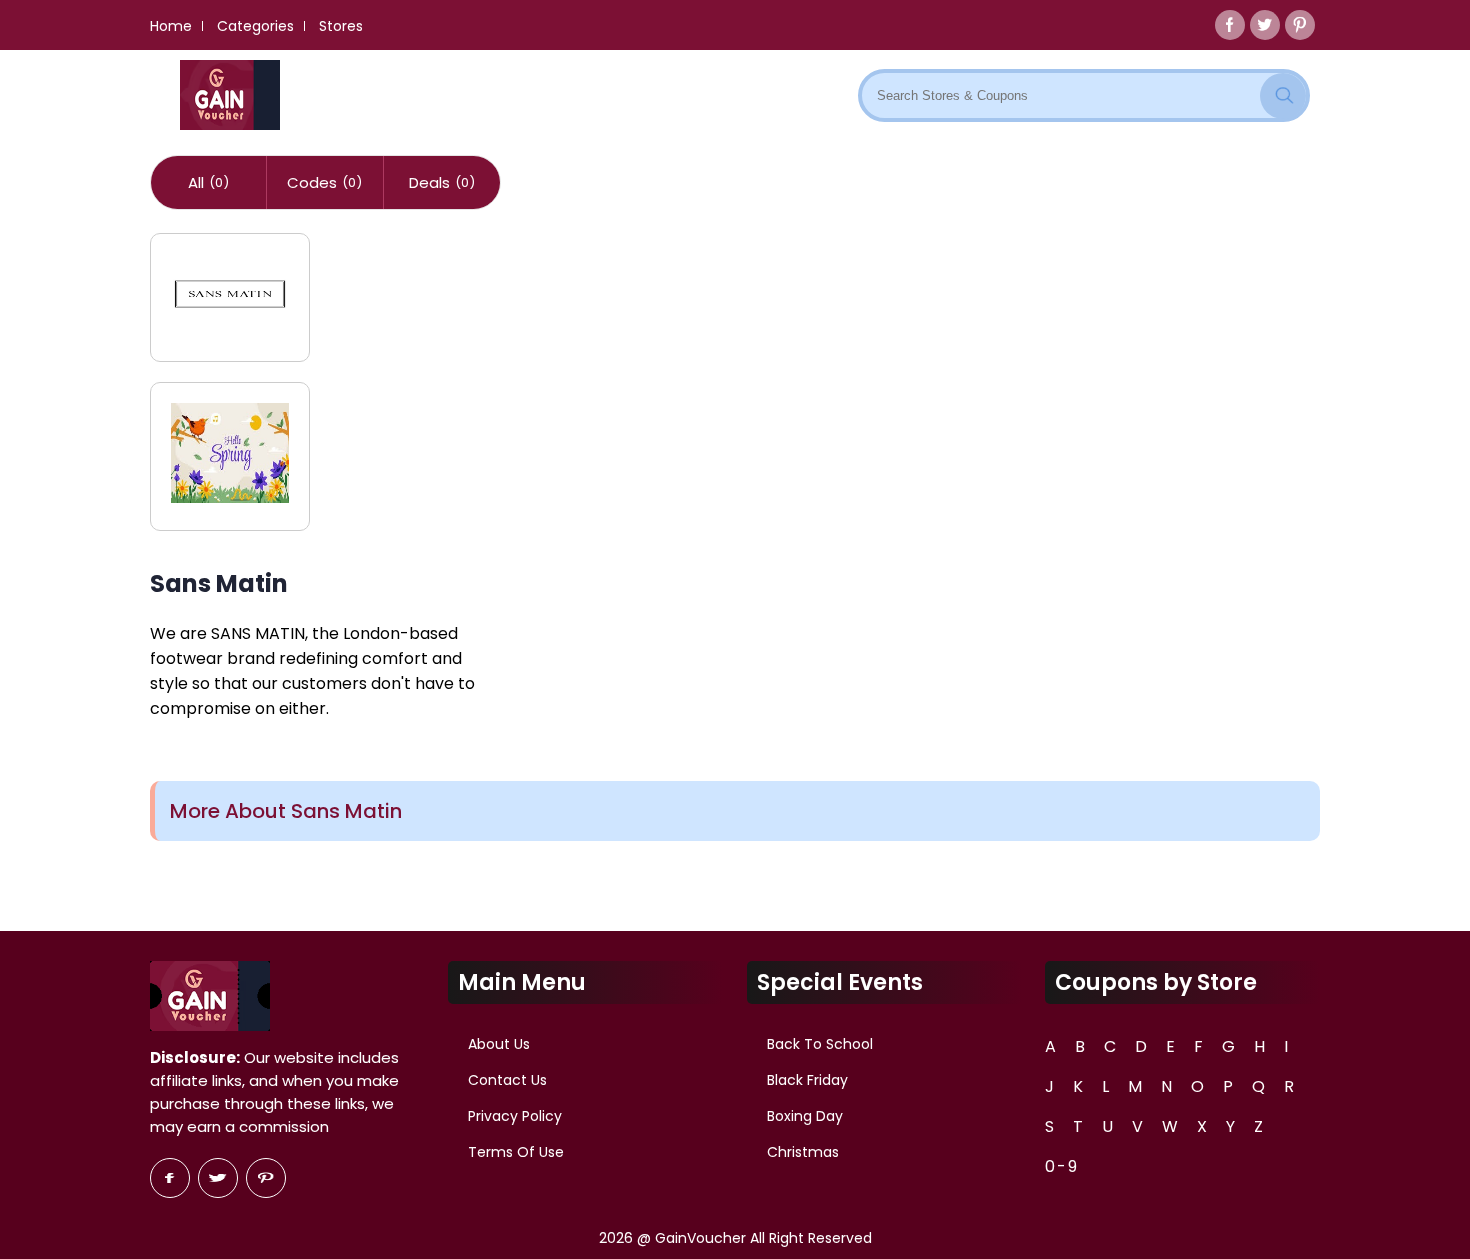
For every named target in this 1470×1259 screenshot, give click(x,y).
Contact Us (507, 1080)
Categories (255, 26)
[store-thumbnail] (230, 297)
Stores (341, 26)
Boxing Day (805, 1116)
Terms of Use (516, 1152)
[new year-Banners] (230, 456)
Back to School (820, 1044)
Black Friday (807, 1080)
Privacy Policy (515, 1116)
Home (171, 26)
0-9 (1062, 1166)
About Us (499, 1044)
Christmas (803, 1152)
